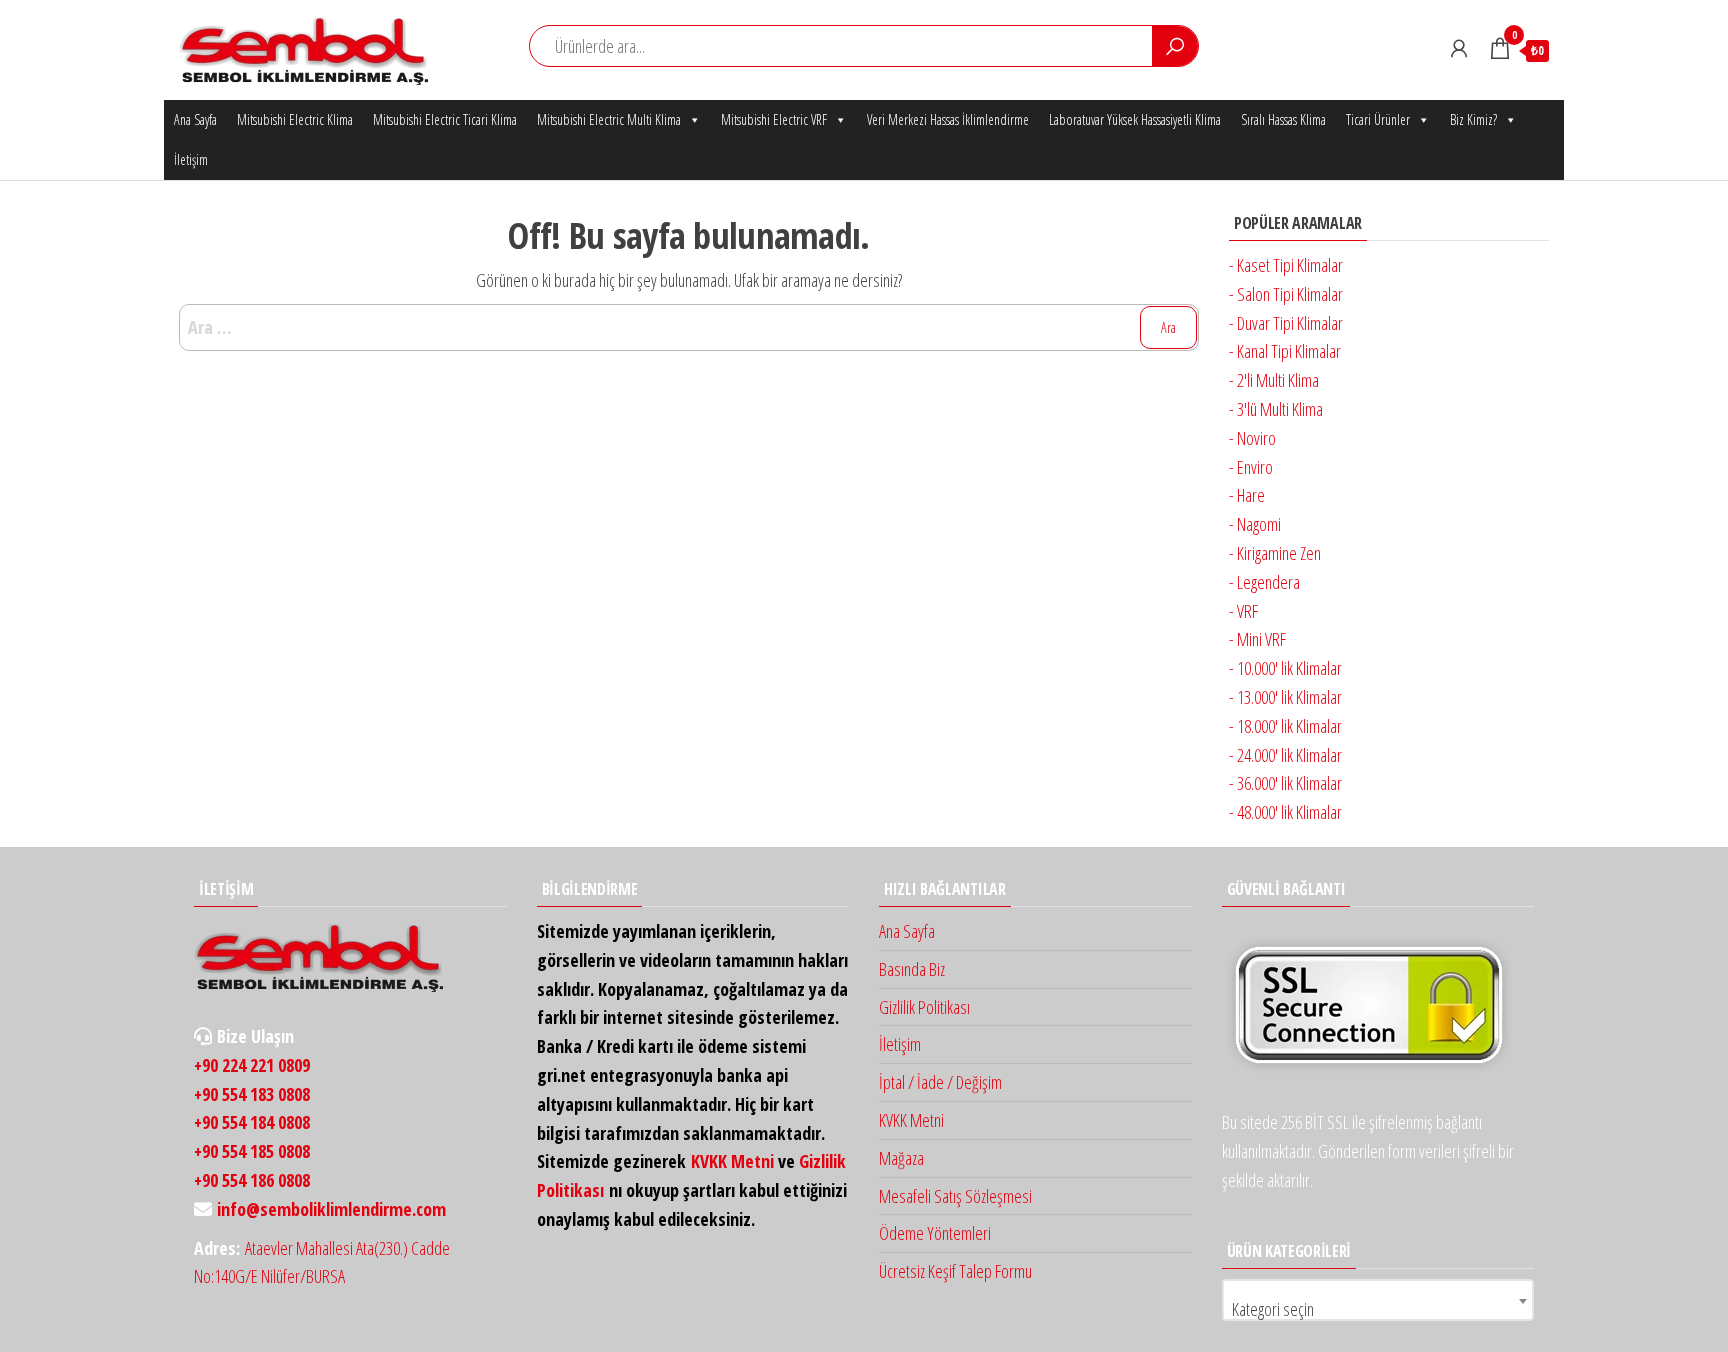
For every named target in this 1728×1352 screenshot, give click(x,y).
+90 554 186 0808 (252, 1180)
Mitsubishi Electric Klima (295, 119)
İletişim (191, 159)
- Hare (1247, 495)
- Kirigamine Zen (1275, 553)
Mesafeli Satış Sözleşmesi (955, 1196)
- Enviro (1251, 467)
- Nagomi (1255, 524)
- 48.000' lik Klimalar (1285, 812)
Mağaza (901, 1158)
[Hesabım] (1459, 48)
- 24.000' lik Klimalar (1285, 755)
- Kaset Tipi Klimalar (1286, 265)
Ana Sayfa (195, 119)
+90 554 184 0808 (252, 1122)
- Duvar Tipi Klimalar (1286, 323)
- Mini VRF (1257, 639)
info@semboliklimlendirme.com (331, 1209)
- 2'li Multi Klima (1274, 380)
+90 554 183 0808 (252, 1094)
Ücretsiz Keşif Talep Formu (955, 1271)
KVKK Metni (732, 1161)
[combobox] (1378, 1300)
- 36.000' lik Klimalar (1285, 783)
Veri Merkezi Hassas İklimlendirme (948, 119)
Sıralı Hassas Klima (1283, 119)
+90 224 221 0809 (252, 1065)
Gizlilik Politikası (924, 1007)
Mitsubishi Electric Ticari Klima (445, 119)
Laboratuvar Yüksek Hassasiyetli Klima (1135, 119)
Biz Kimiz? (1473, 119)
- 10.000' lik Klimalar (1285, 668)
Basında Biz (912, 969)
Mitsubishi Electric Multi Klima (609, 119)
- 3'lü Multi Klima (1276, 409)
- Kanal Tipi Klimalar (1285, 351)
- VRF (1243, 611)
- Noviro (1252, 438)
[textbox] (1378, 1309)
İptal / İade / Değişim (940, 1082)
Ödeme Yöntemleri (935, 1233)
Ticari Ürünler (1378, 119)
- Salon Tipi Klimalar (1286, 294)
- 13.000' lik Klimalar (1285, 697)
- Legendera (1264, 582)
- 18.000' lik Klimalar (1285, 726)
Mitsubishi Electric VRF (774, 119)
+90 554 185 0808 (252, 1151)
